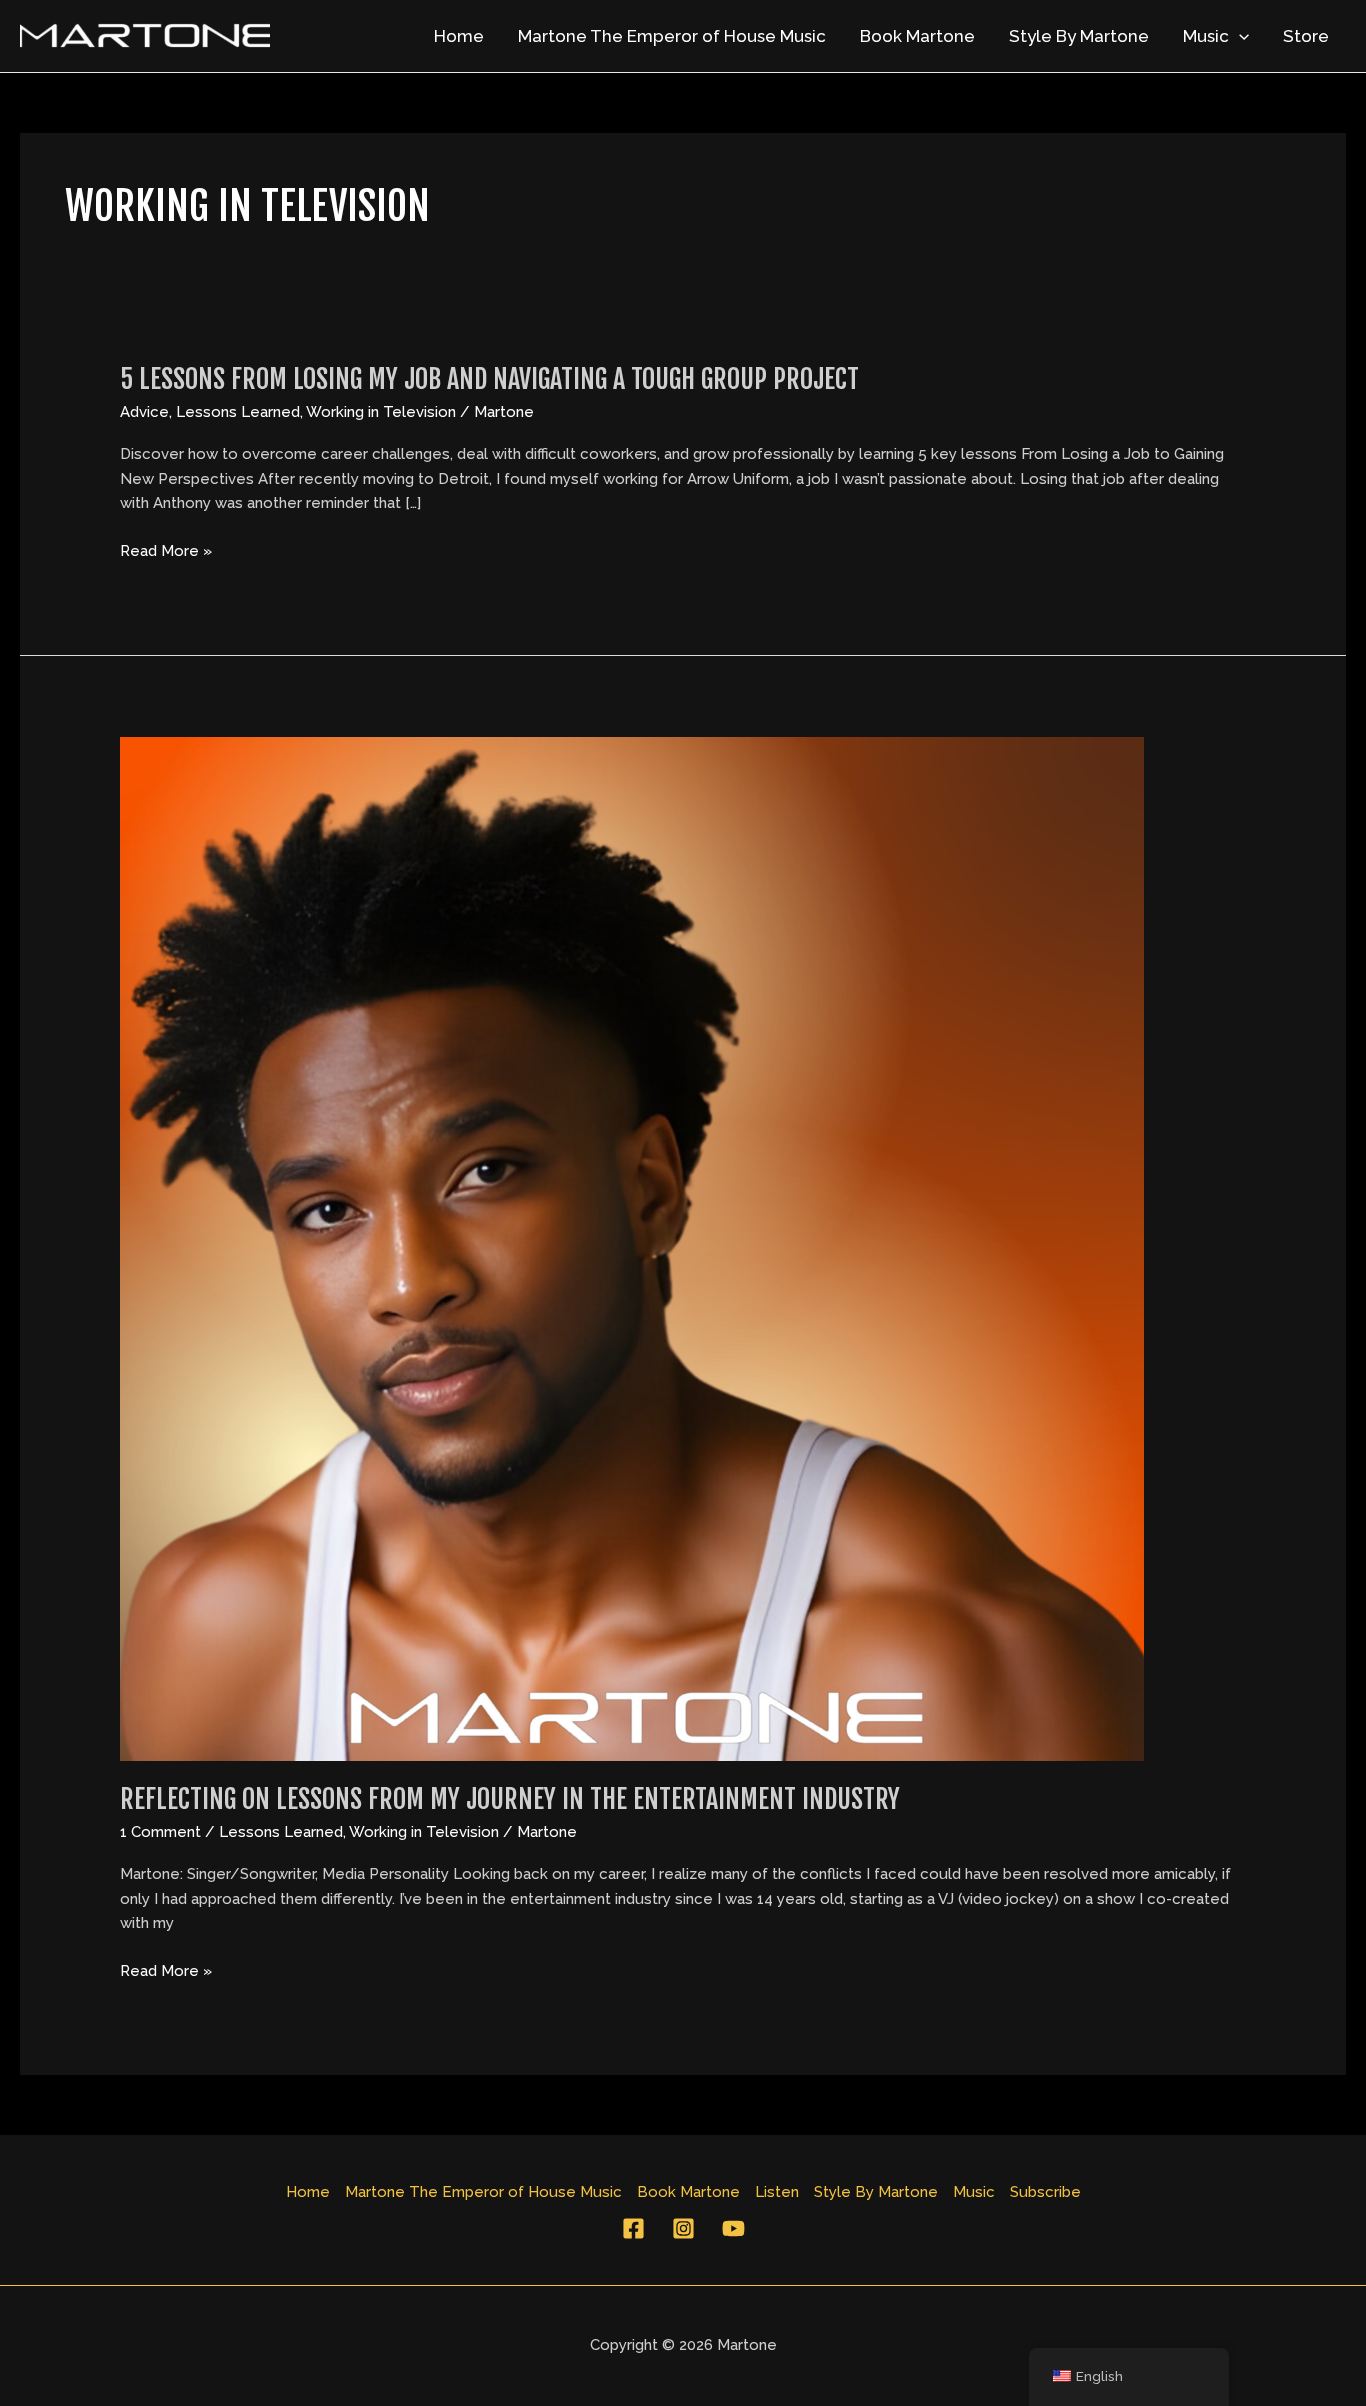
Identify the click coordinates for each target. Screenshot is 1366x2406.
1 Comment (160, 1832)
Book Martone (917, 36)
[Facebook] (633, 2228)
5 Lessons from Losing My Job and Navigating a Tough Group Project (489, 379)
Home (459, 36)
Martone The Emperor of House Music (672, 36)
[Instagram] (683, 2228)
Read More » (166, 551)
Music (1206, 36)
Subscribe (1045, 2192)
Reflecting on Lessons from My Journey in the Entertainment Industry (510, 1799)
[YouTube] (733, 2228)
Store (1306, 36)
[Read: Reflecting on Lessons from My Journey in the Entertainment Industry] (632, 1247)
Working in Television (381, 412)
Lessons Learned (238, 412)
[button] (1239, 36)
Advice (144, 412)
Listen (777, 2192)
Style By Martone (1079, 36)
